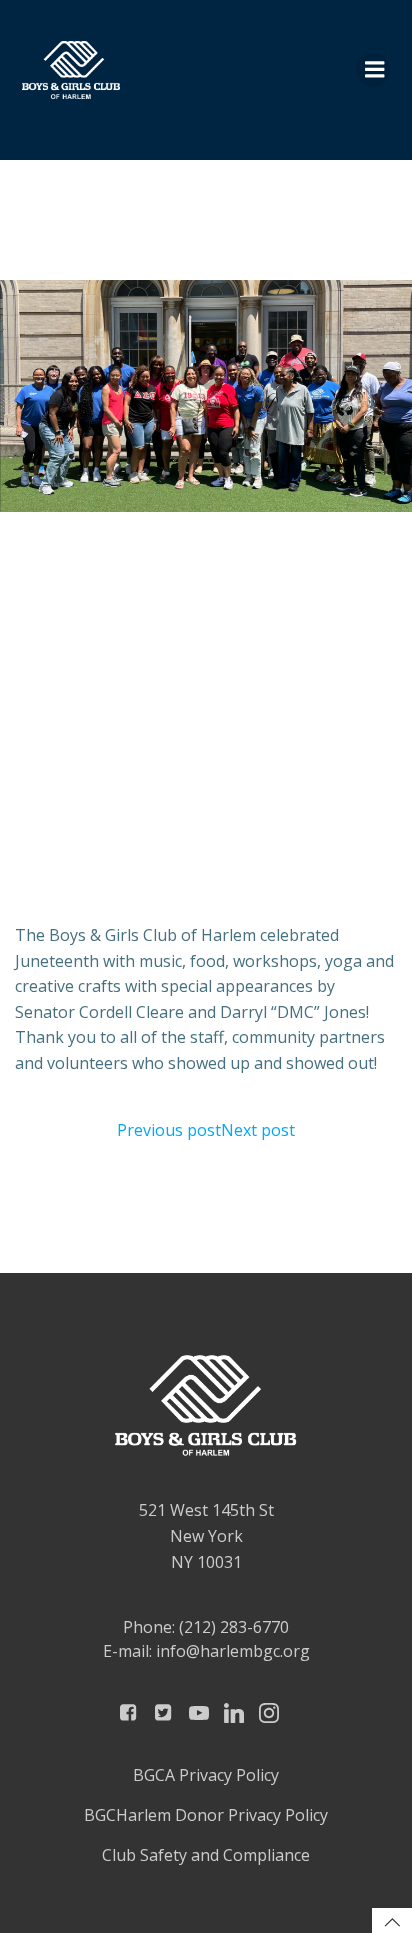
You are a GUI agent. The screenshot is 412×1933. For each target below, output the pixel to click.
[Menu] (373, 70)
